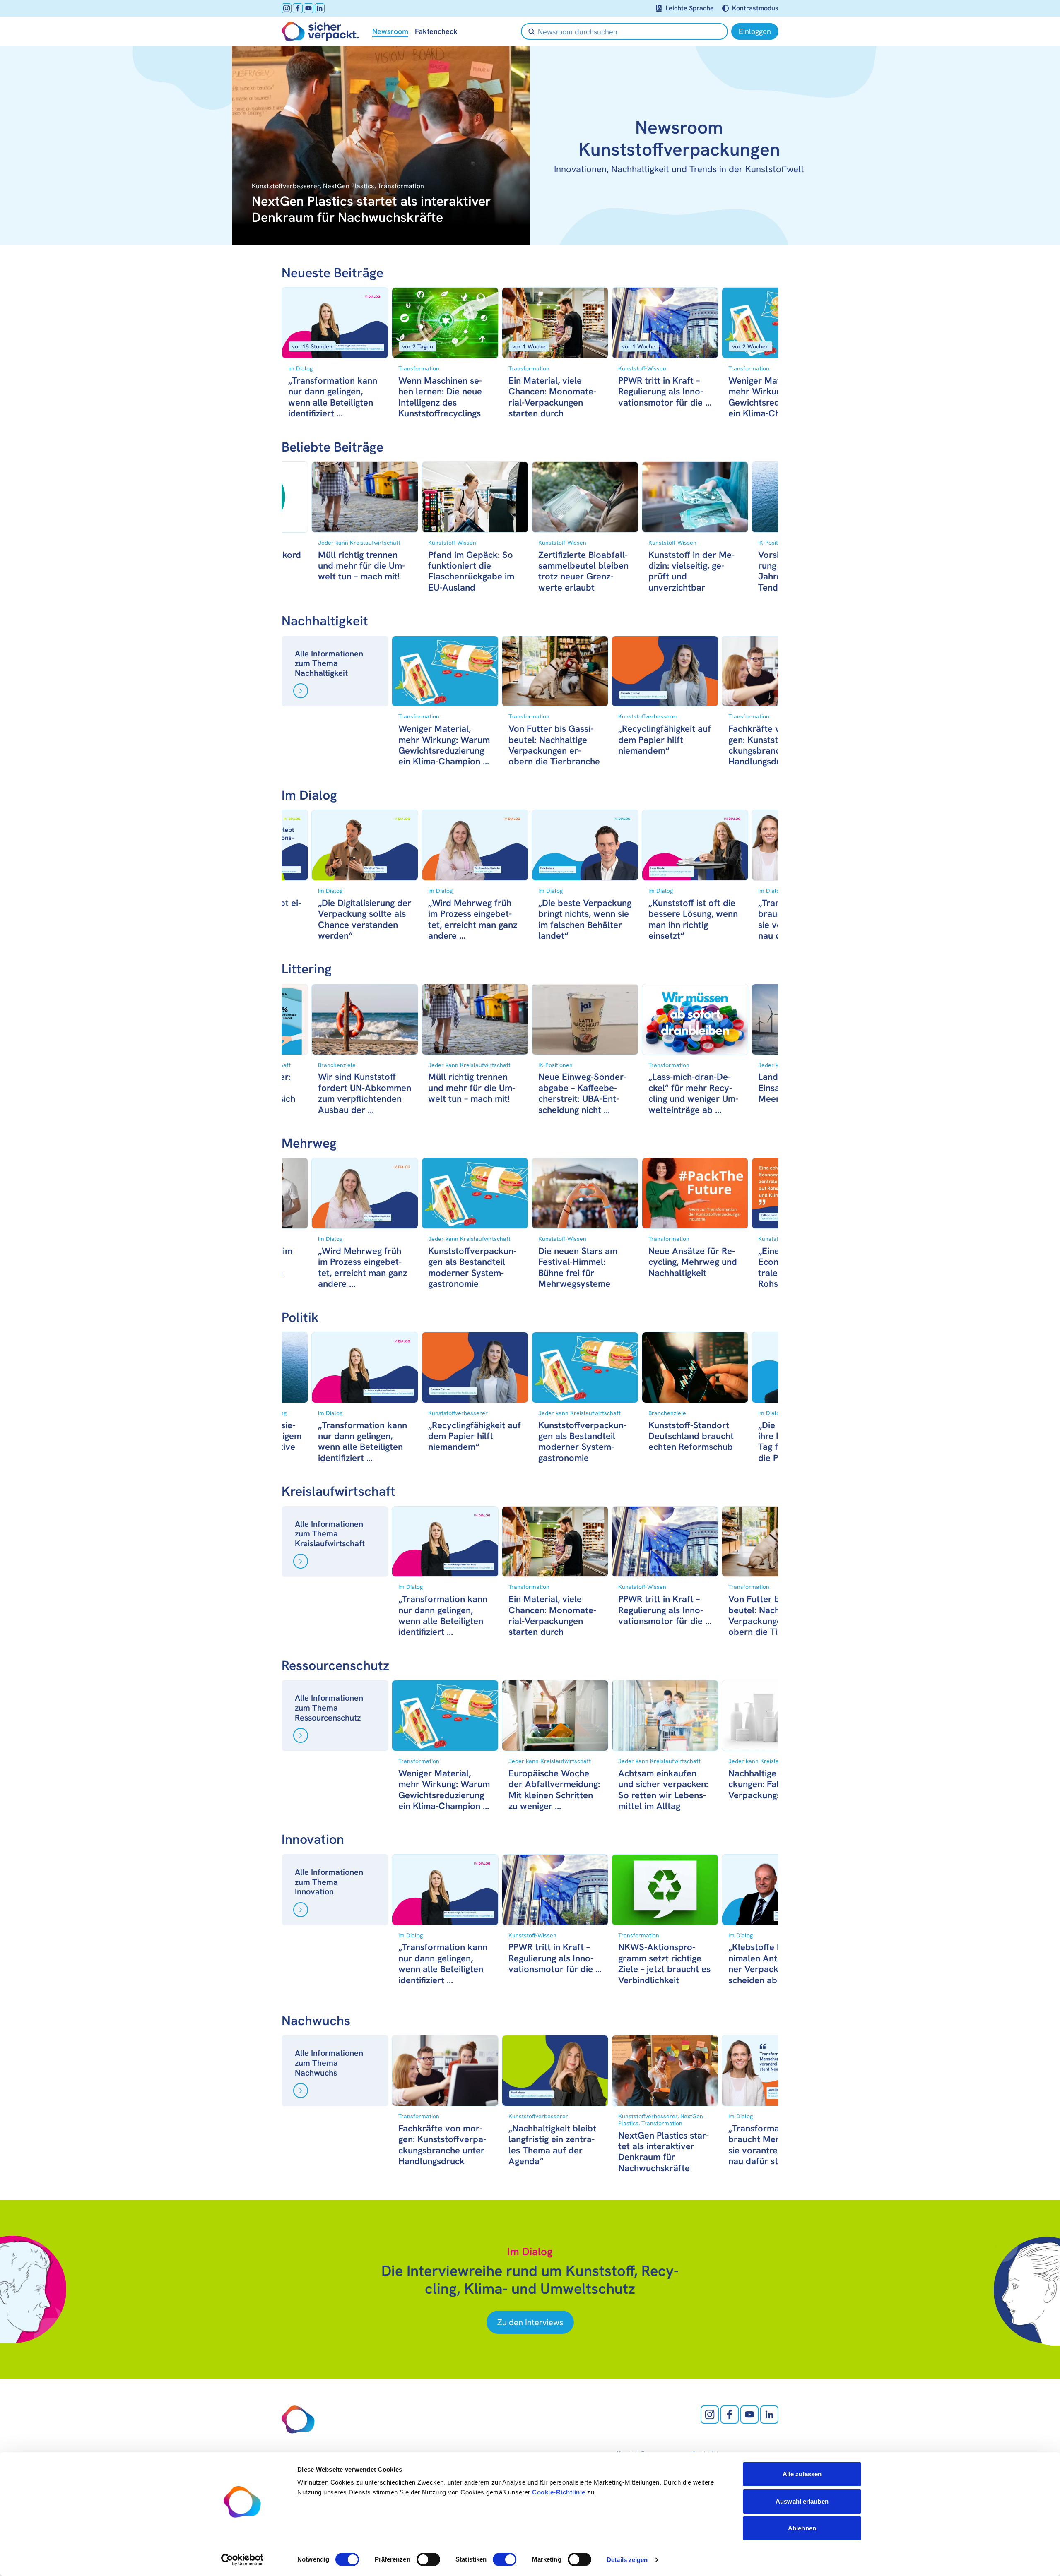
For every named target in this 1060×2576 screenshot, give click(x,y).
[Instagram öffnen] (287, 8)
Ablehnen (802, 2528)
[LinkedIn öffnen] (320, 8)
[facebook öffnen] (298, 8)
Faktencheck (436, 31)
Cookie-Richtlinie (559, 2492)
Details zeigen (627, 2560)
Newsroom (390, 31)
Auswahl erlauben (802, 2501)
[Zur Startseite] (320, 31)
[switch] (428, 2559)
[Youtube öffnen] (308, 8)
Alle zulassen (802, 2474)
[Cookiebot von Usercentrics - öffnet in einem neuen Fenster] (242, 2560)
